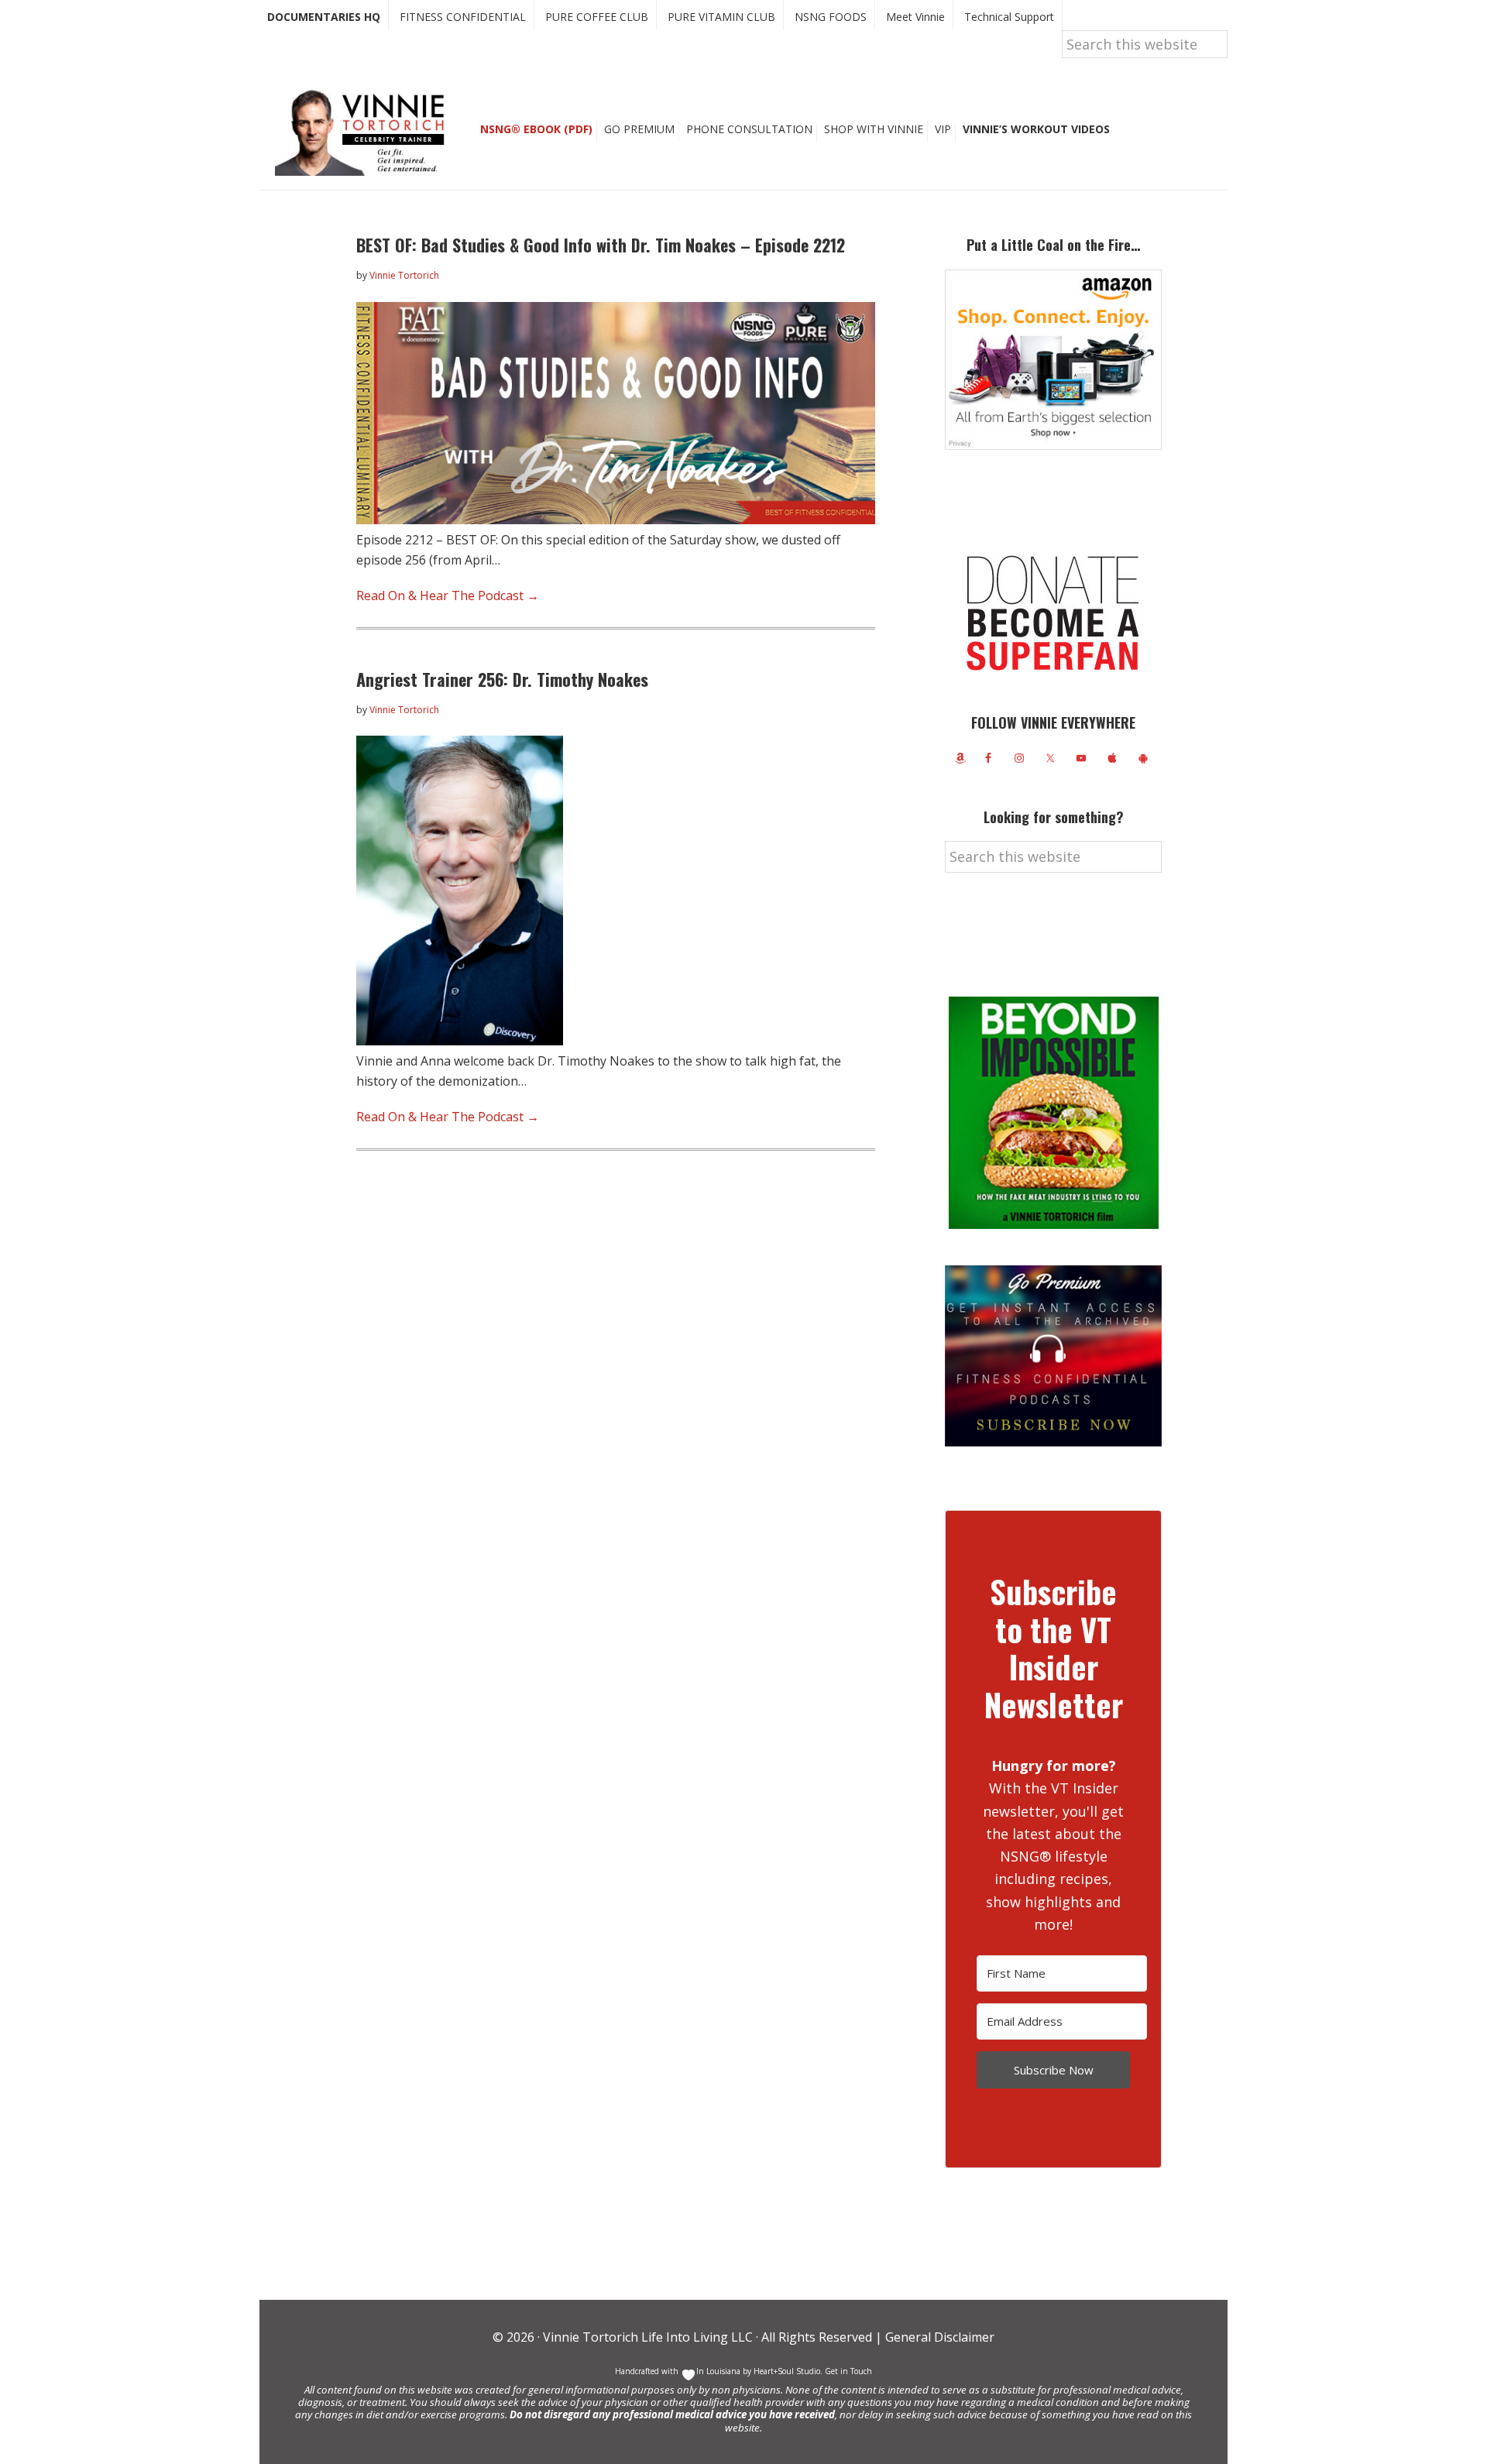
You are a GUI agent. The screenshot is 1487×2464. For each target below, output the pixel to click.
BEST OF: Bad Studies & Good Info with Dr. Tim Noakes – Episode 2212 (601, 245)
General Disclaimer (938, 2337)
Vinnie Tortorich (366, 132)
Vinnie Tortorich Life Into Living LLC (648, 2337)
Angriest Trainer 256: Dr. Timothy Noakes (502, 679)
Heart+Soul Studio (786, 2371)
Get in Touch (848, 2371)
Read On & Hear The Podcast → (448, 595)
